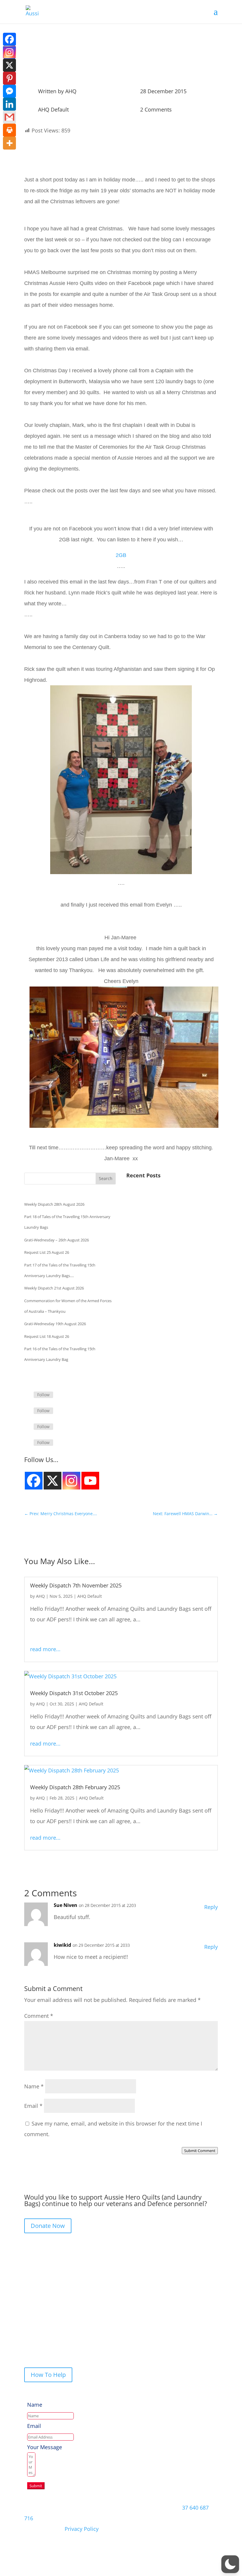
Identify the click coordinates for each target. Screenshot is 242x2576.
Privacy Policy (82, 2529)
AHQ (71, 91)
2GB (121, 555)
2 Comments (156, 109)
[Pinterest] (9, 78)
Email (33, 2106)
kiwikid (62, 1945)
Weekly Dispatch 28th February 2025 (75, 1787)
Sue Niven (66, 1905)
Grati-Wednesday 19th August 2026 (55, 1324)
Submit (36, 2486)
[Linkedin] (9, 104)
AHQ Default (53, 109)
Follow (43, 1395)
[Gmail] (9, 117)
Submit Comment (200, 2151)
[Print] (9, 130)
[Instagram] (34, 1481)
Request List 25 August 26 (47, 1252)
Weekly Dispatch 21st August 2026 (54, 1288)
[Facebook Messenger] (9, 91)
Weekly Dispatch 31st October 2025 (74, 1693)
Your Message (45, 2447)
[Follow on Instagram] (29, 1427)
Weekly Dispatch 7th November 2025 (76, 1585)
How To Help (48, 2375)
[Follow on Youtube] (29, 1443)
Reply (211, 1907)
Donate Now (48, 2226)
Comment (39, 2016)
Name (34, 2086)
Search (106, 1178)
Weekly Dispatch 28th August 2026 (54, 1204)
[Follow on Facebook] (29, 1395)
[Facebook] (9, 39)
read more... (45, 1649)
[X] (9, 65)
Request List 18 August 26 (47, 1336)
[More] (9, 143)
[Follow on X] (29, 1411)
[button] (230, 2564)
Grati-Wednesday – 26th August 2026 (57, 1240)
